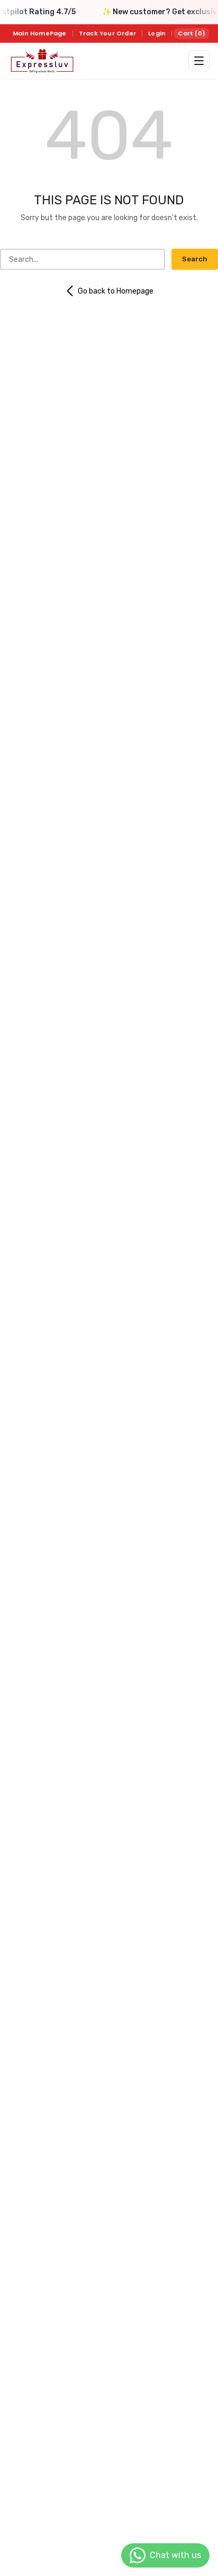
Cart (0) (192, 33)
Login (157, 33)
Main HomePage (40, 33)
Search (195, 259)
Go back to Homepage (116, 291)
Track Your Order (107, 33)
